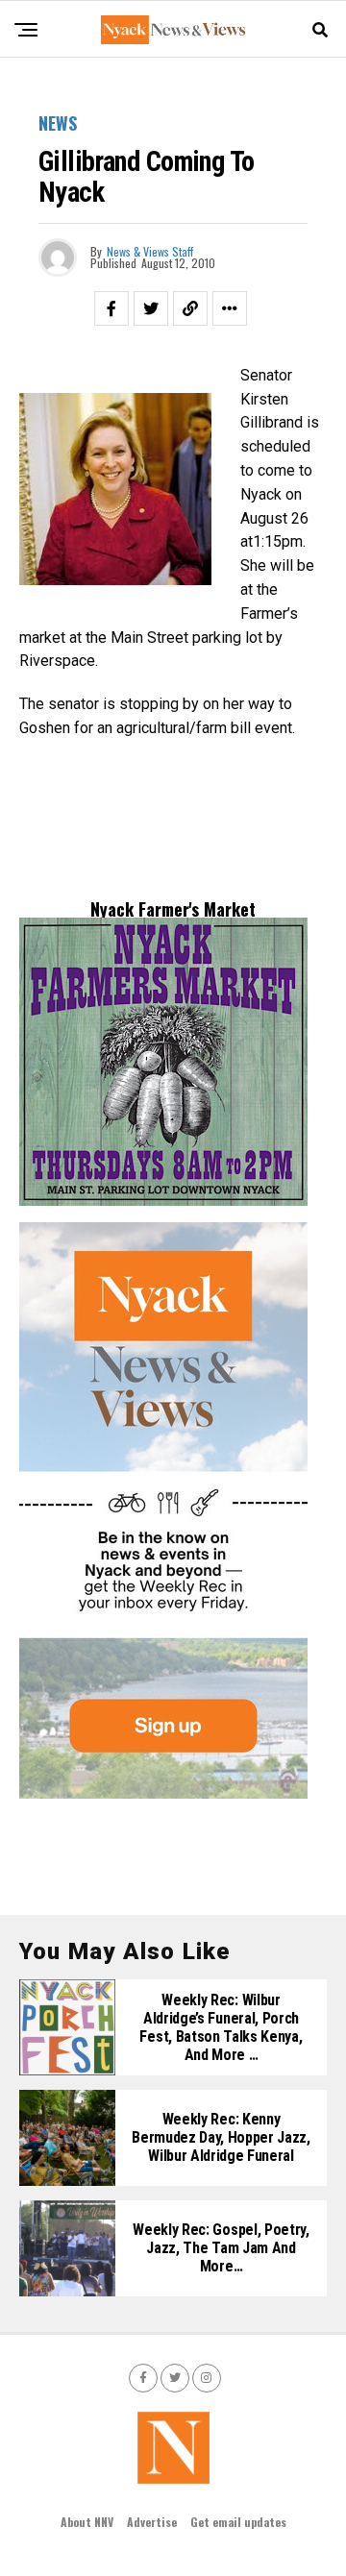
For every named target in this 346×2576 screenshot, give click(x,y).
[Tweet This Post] (151, 308)
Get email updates (238, 2522)
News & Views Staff (150, 251)
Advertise (152, 2522)
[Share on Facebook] (111, 308)
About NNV (87, 2522)
